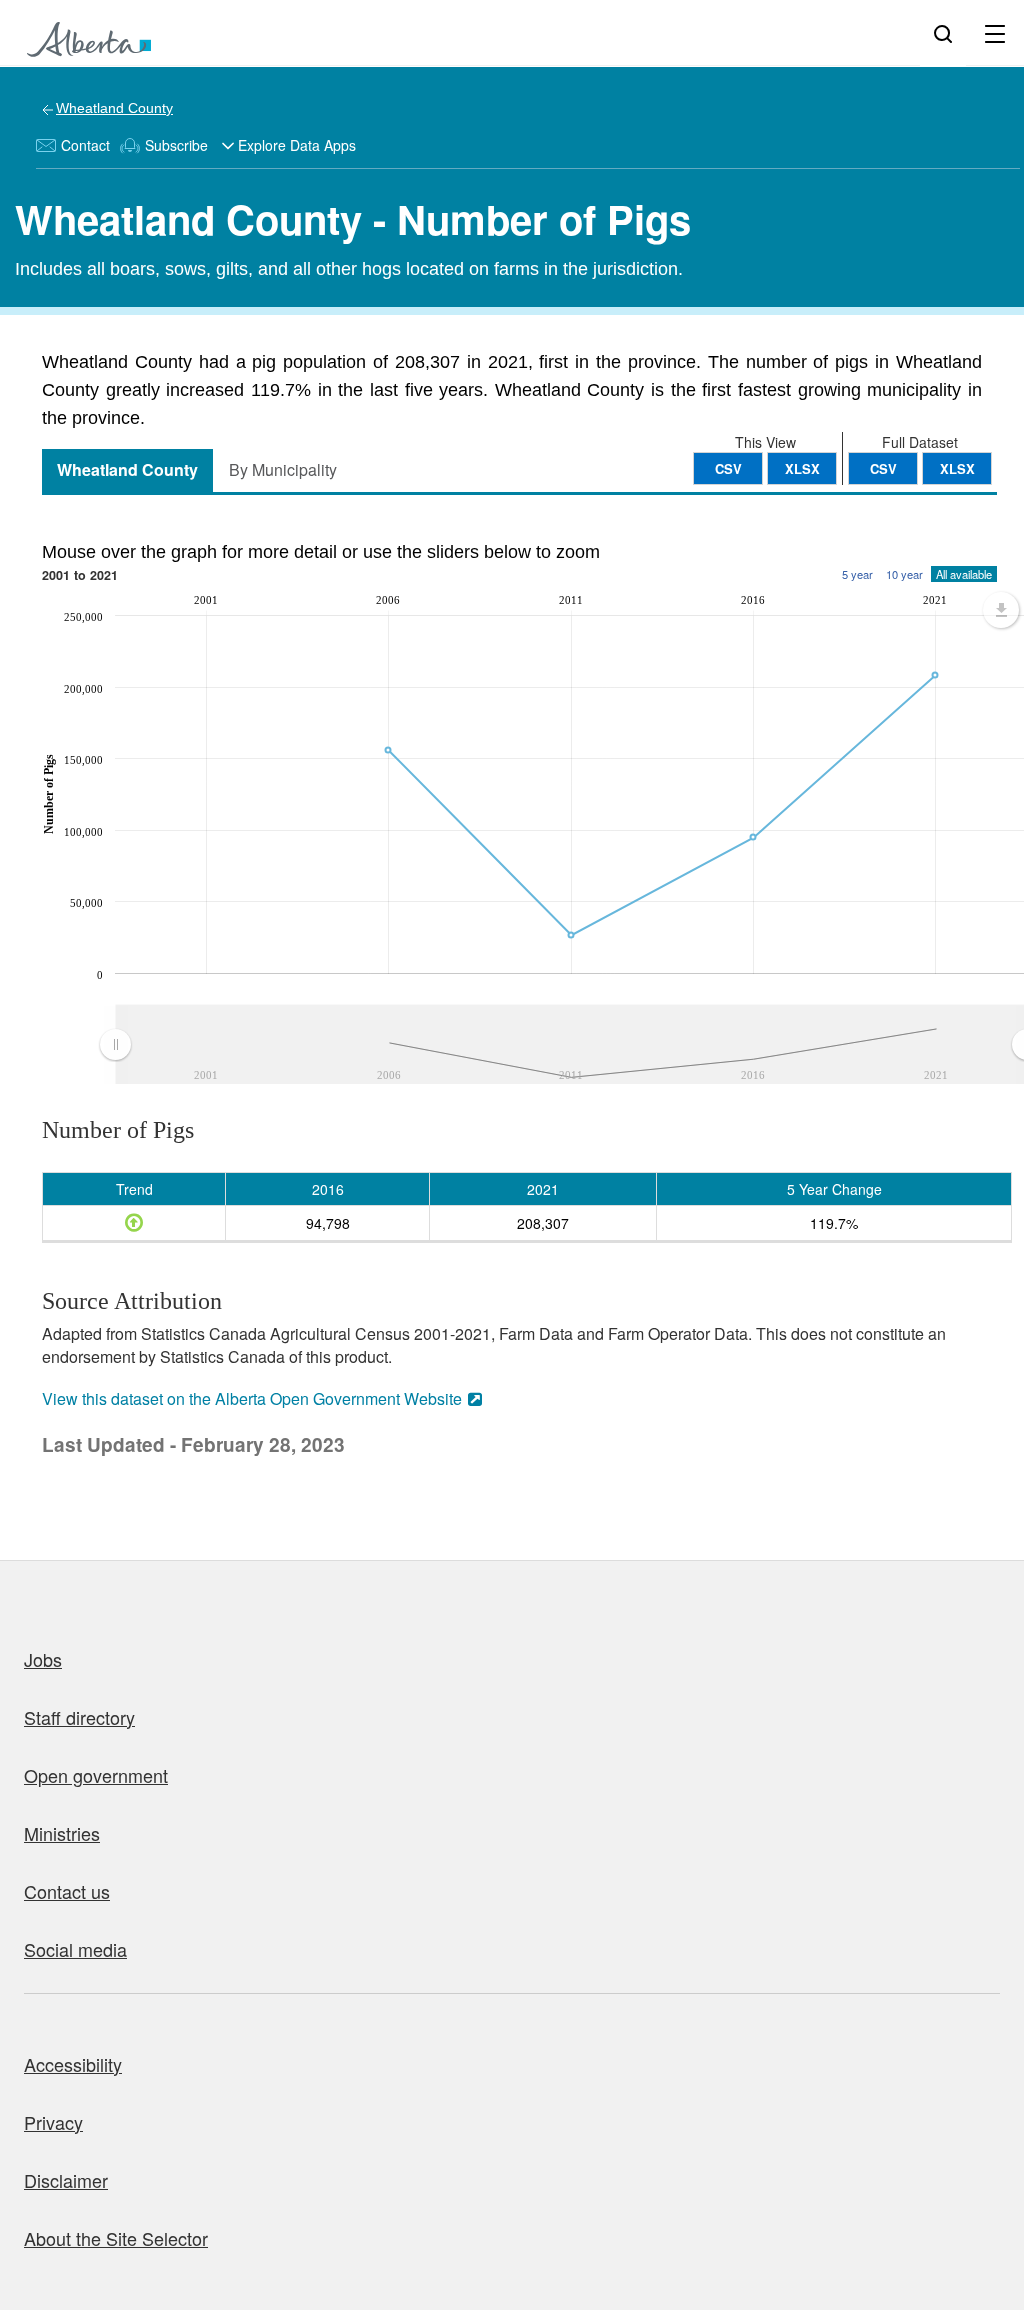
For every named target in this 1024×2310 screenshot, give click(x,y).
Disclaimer (66, 2180)
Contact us (67, 1891)
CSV (883, 468)
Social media (75, 1949)
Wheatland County (114, 108)
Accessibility (73, 2064)
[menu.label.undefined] (1001, 610)
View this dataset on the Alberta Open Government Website (252, 1398)
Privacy (53, 2122)
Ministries (62, 1833)
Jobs (43, 1659)
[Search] (943, 33)
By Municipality (283, 469)
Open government (96, 1775)
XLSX (957, 468)
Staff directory (79, 1717)
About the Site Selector (116, 2238)
